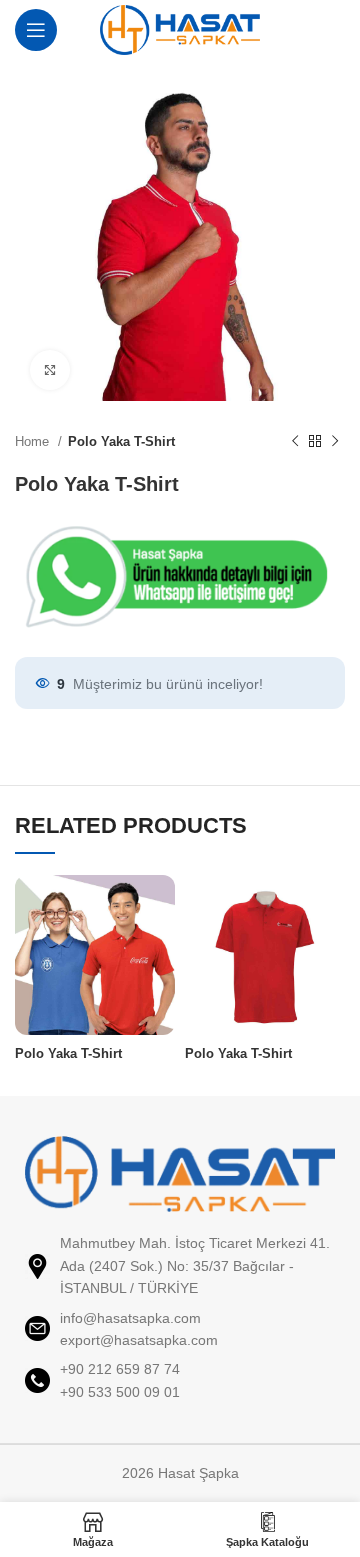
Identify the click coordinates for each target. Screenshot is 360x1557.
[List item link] (180, 1329)
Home (34, 441)
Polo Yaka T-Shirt (121, 441)
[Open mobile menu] (36, 30)
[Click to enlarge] (50, 370)
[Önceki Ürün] (295, 442)
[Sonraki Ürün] (335, 442)
